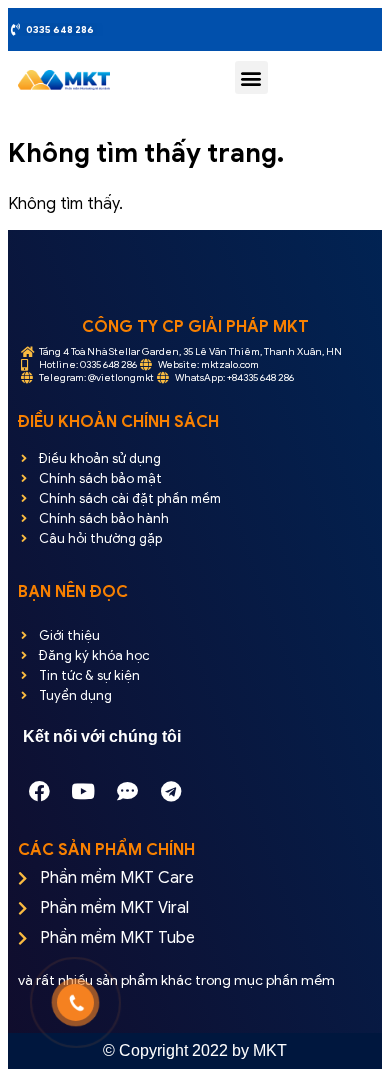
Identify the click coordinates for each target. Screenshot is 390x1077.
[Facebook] (39, 791)
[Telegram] (171, 791)
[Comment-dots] (127, 791)
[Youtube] (83, 791)
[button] (251, 77)
